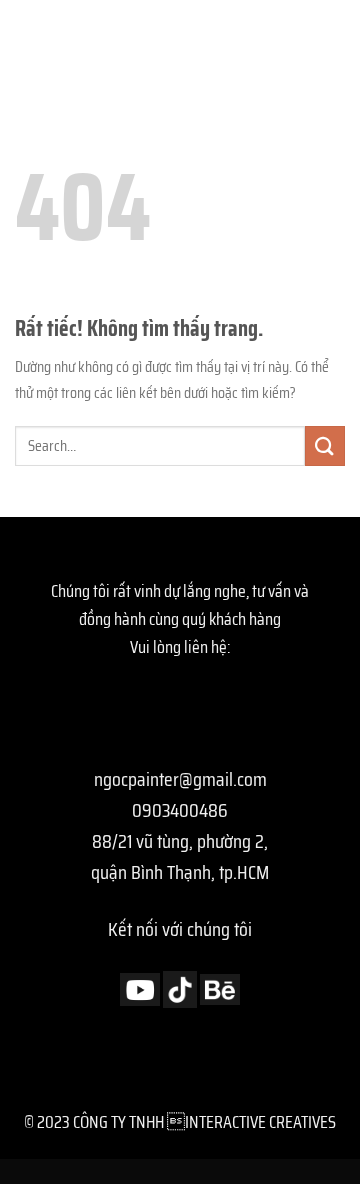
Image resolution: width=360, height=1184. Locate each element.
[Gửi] (325, 445)
